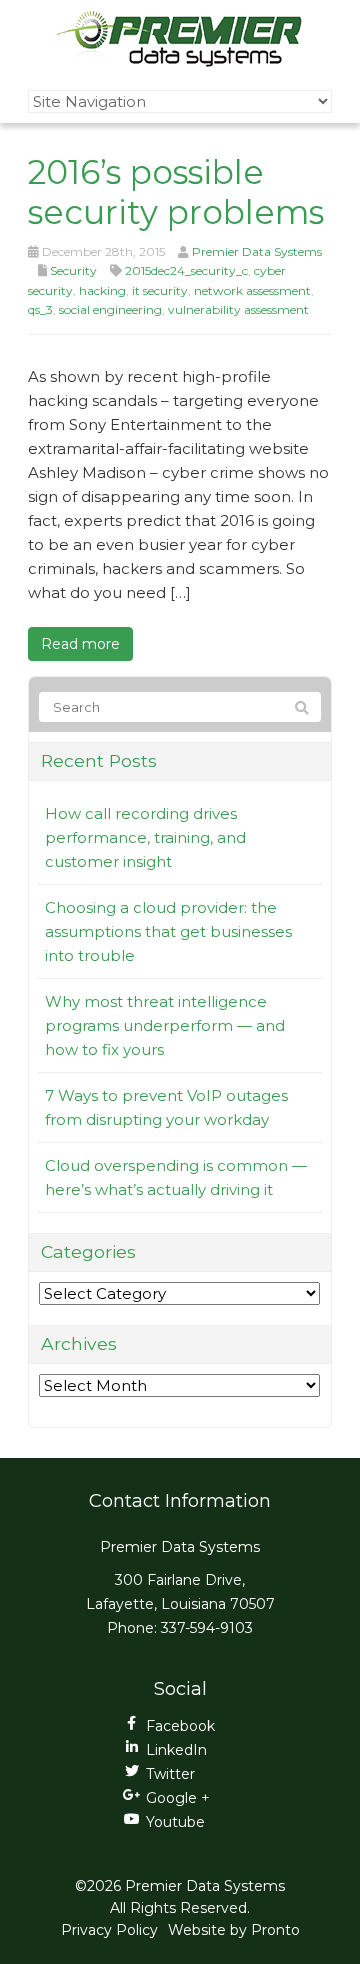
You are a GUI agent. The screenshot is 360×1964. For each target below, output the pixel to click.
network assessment (252, 290)
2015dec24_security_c (186, 270)
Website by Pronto (234, 1930)
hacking (102, 290)
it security (160, 290)
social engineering (110, 309)
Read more (80, 644)
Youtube (175, 1822)
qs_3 (40, 309)
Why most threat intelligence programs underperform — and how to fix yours (165, 1025)
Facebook (180, 1726)
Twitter (170, 1774)
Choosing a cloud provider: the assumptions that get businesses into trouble (168, 931)
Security (73, 270)
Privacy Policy (109, 1930)
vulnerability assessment (238, 309)
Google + (178, 1798)
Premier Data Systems (257, 251)
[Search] (302, 708)
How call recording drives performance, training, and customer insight (145, 837)
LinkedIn (176, 1750)
